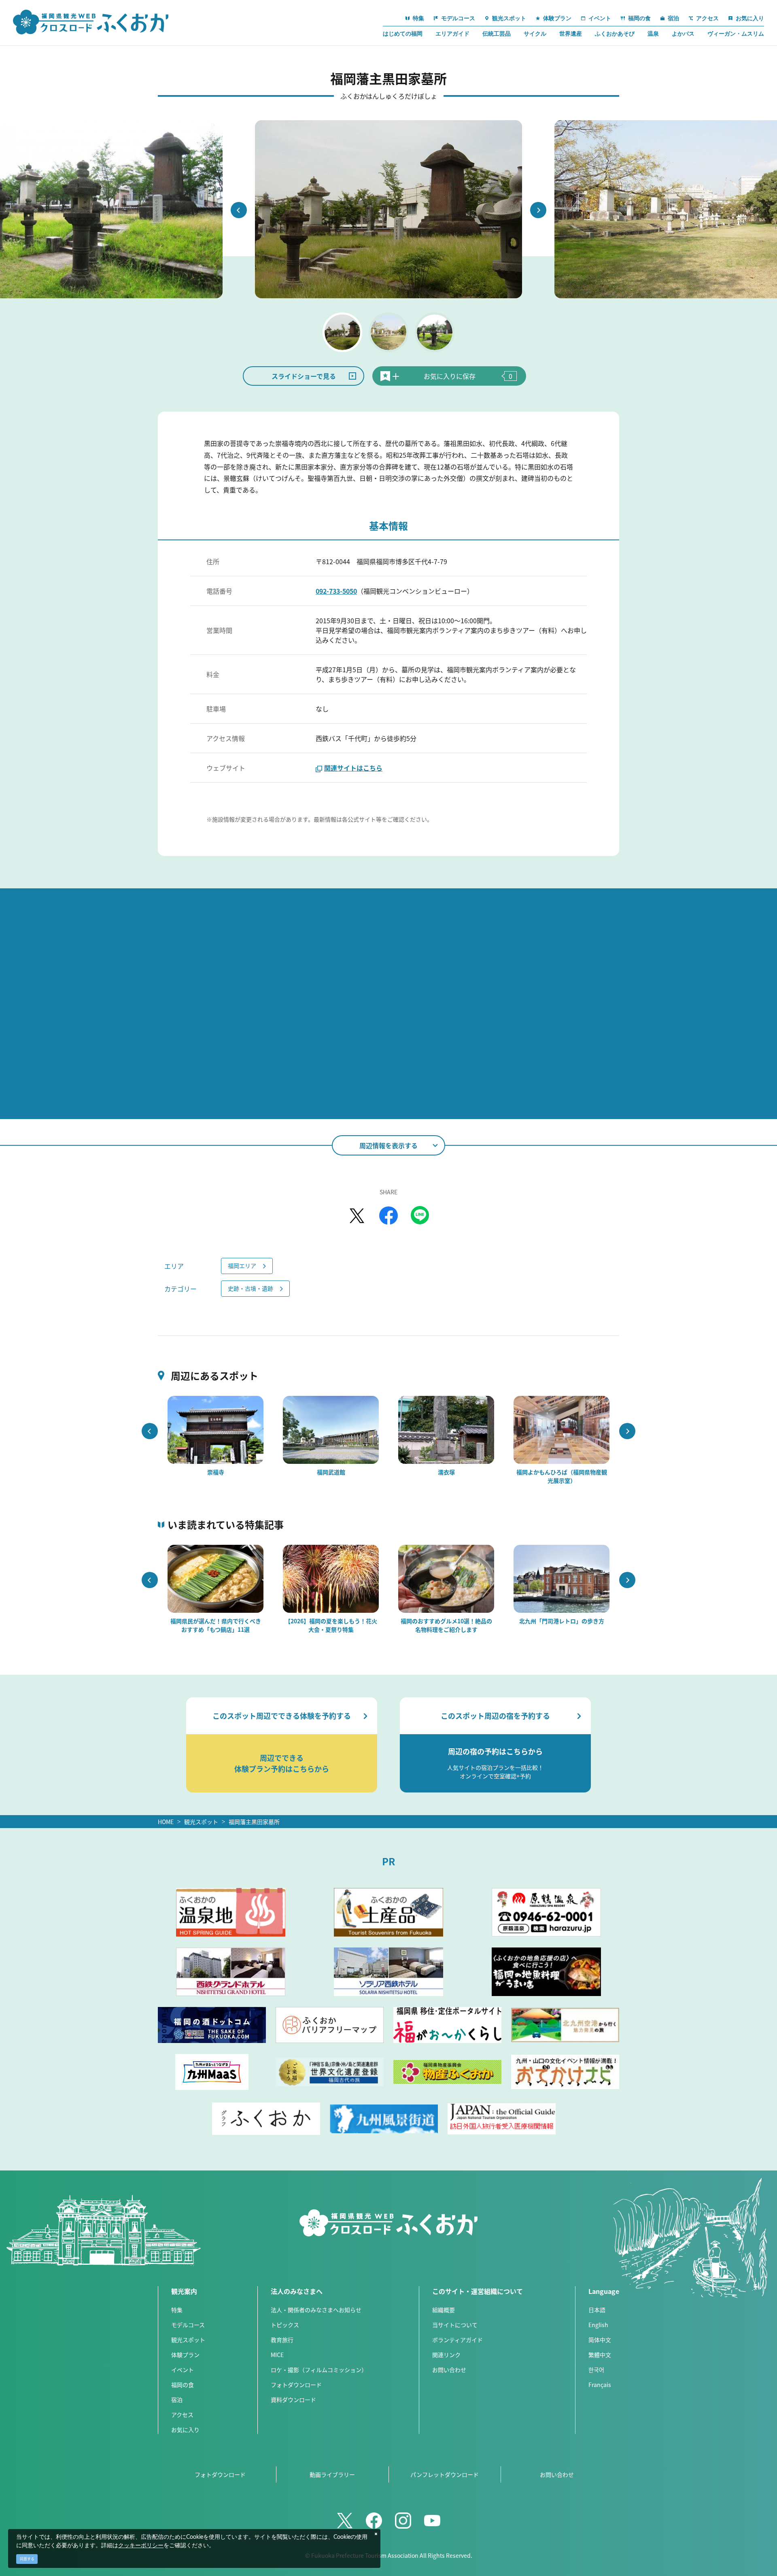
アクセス (182, 2415)
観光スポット (201, 1822)
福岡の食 (183, 2385)
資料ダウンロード (293, 2400)
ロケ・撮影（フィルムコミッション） (319, 2370)
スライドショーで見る (304, 376)
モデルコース (188, 2325)
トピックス (285, 2325)
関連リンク (446, 2355)
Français (600, 2385)
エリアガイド (452, 34)
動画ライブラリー (332, 2474)
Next (538, 210)
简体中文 (600, 2340)
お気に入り (185, 2429)
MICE (277, 2355)
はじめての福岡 (403, 34)
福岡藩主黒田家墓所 (254, 1822)
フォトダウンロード (296, 2385)
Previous (239, 210)
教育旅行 (282, 2340)
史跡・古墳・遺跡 (251, 1288)
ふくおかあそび (615, 34)
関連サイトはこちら (353, 768)
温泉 (653, 34)
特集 (177, 2310)
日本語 (597, 2310)
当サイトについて (455, 2325)
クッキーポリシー (141, 2546)
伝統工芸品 (497, 34)
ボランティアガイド (457, 2340)
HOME (166, 1822)
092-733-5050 (336, 591)
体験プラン (185, 2355)
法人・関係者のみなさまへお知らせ (316, 2310)
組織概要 (444, 2310)
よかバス (683, 34)
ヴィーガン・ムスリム (736, 34)
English (598, 2325)
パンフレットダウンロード (445, 2474)
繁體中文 (600, 2355)
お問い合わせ (449, 2370)
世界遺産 (571, 34)
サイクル (535, 34)
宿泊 (177, 2400)
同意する (27, 2559)
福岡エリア (242, 1266)
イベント (183, 2370)
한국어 (596, 2370)
